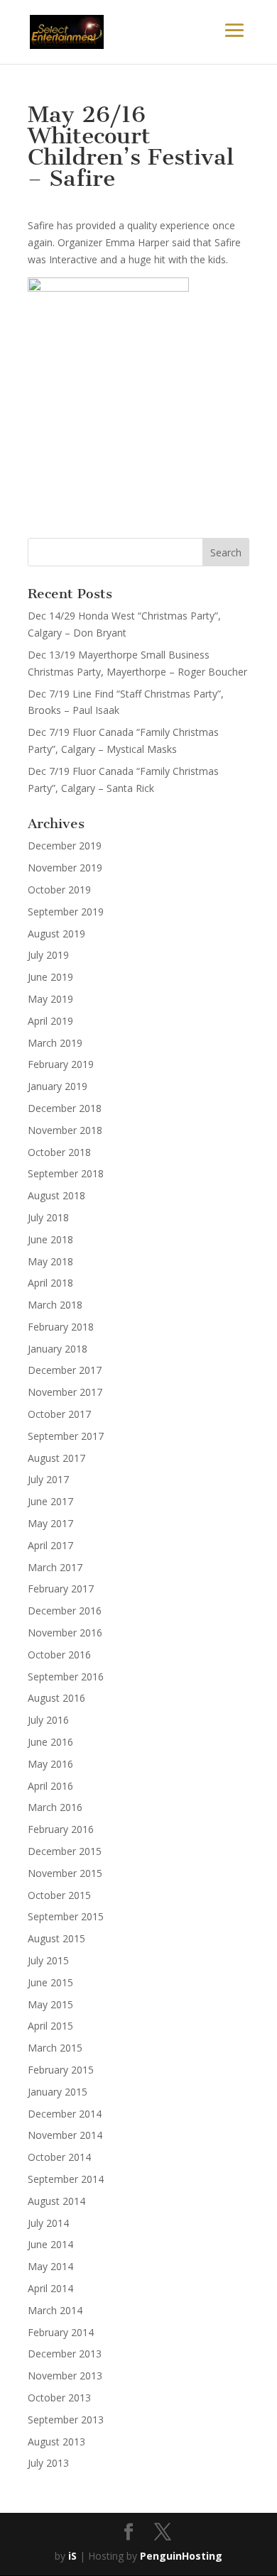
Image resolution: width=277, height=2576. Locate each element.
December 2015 (65, 1851)
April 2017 (50, 1545)
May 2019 (50, 999)
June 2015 (50, 1982)
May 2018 (50, 1261)
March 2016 (55, 1807)
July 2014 (48, 2223)
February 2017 (61, 1589)
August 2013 (56, 2442)
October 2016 (59, 1655)
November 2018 (65, 1130)
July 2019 (48, 955)
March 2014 (55, 2310)
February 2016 (61, 1829)
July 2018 (48, 1217)
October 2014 (59, 2157)
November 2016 (65, 1633)
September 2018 (66, 1173)
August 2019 (56, 934)
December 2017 (65, 1370)
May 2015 (50, 2004)
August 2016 (56, 1698)
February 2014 (61, 2332)
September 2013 (66, 2420)
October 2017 (59, 1414)
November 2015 (65, 1873)
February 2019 (61, 1064)
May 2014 (50, 2266)
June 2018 (50, 1239)
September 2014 (66, 2179)
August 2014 (56, 2201)
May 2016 (50, 1764)
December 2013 (65, 2354)
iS (72, 2556)
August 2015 (56, 1938)
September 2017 (66, 1436)
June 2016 (50, 1742)
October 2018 (59, 1152)
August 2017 (56, 1458)
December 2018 (65, 1108)
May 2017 (50, 1523)
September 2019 (66, 912)
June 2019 (50, 977)
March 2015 (55, 2048)
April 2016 (50, 1786)
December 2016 (65, 1611)
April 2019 (50, 1021)
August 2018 (56, 1195)
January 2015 (58, 2092)
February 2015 (61, 2070)
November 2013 (65, 2376)
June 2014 (50, 2244)
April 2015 (50, 2026)
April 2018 (50, 1283)
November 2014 (65, 2135)
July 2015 (48, 1960)
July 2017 (48, 1479)
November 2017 (65, 1392)
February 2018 (61, 1327)
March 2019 (55, 1043)
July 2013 (48, 2463)
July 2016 (48, 1720)
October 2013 (59, 2398)
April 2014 (50, 2288)
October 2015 (59, 1895)
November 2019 (65, 868)
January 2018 (58, 1349)
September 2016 (66, 1677)
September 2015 (66, 1916)
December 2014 (65, 2114)
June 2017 (50, 1501)
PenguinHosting (181, 2556)
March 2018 (55, 1305)
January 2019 (58, 1086)
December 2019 (65, 846)
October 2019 (59, 890)
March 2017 (55, 1567)
